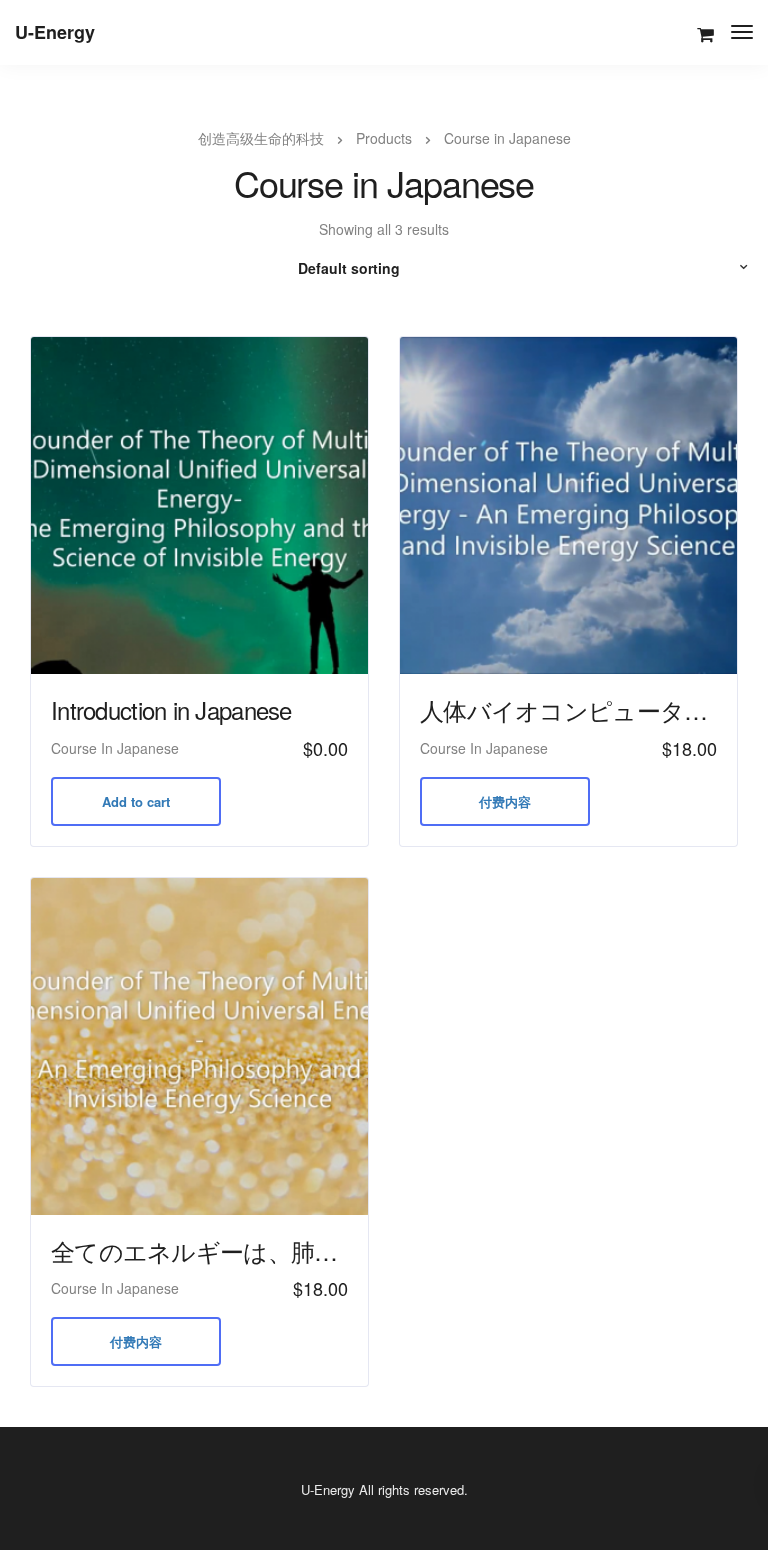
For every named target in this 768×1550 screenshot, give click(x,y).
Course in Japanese (115, 748)
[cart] (705, 35)
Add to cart (136, 801)
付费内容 (505, 801)
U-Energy (55, 32)
